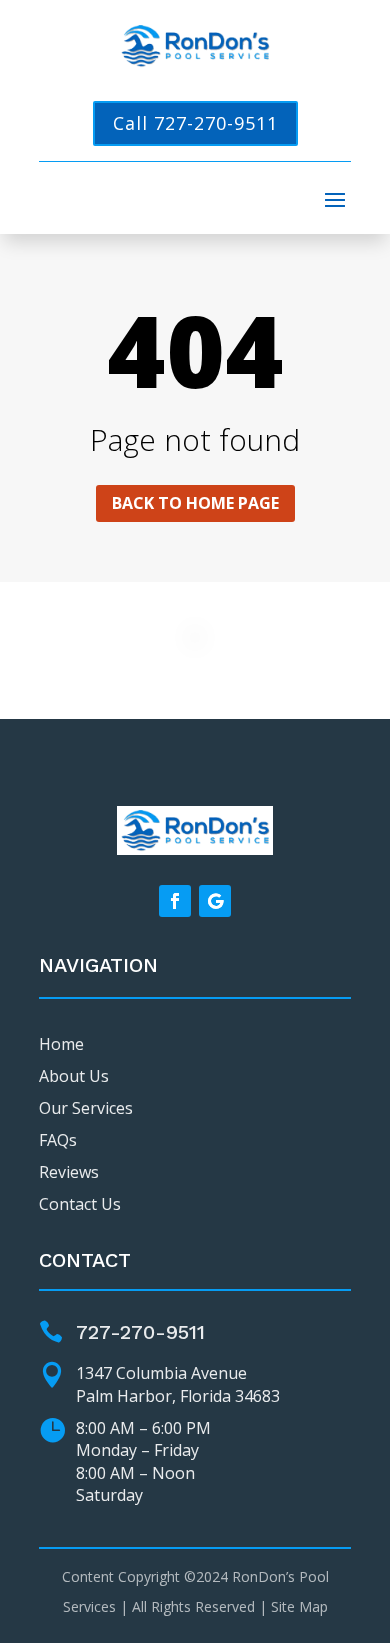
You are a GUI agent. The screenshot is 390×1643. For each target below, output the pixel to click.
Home (61, 1044)
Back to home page (195, 503)
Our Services (86, 1108)
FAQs (58, 1140)
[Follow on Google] (215, 901)
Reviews (69, 1172)
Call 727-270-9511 (195, 123)
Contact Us (80, 1204)
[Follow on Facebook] (175, 901)
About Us (74, 1076)
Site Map (299, 1606)
